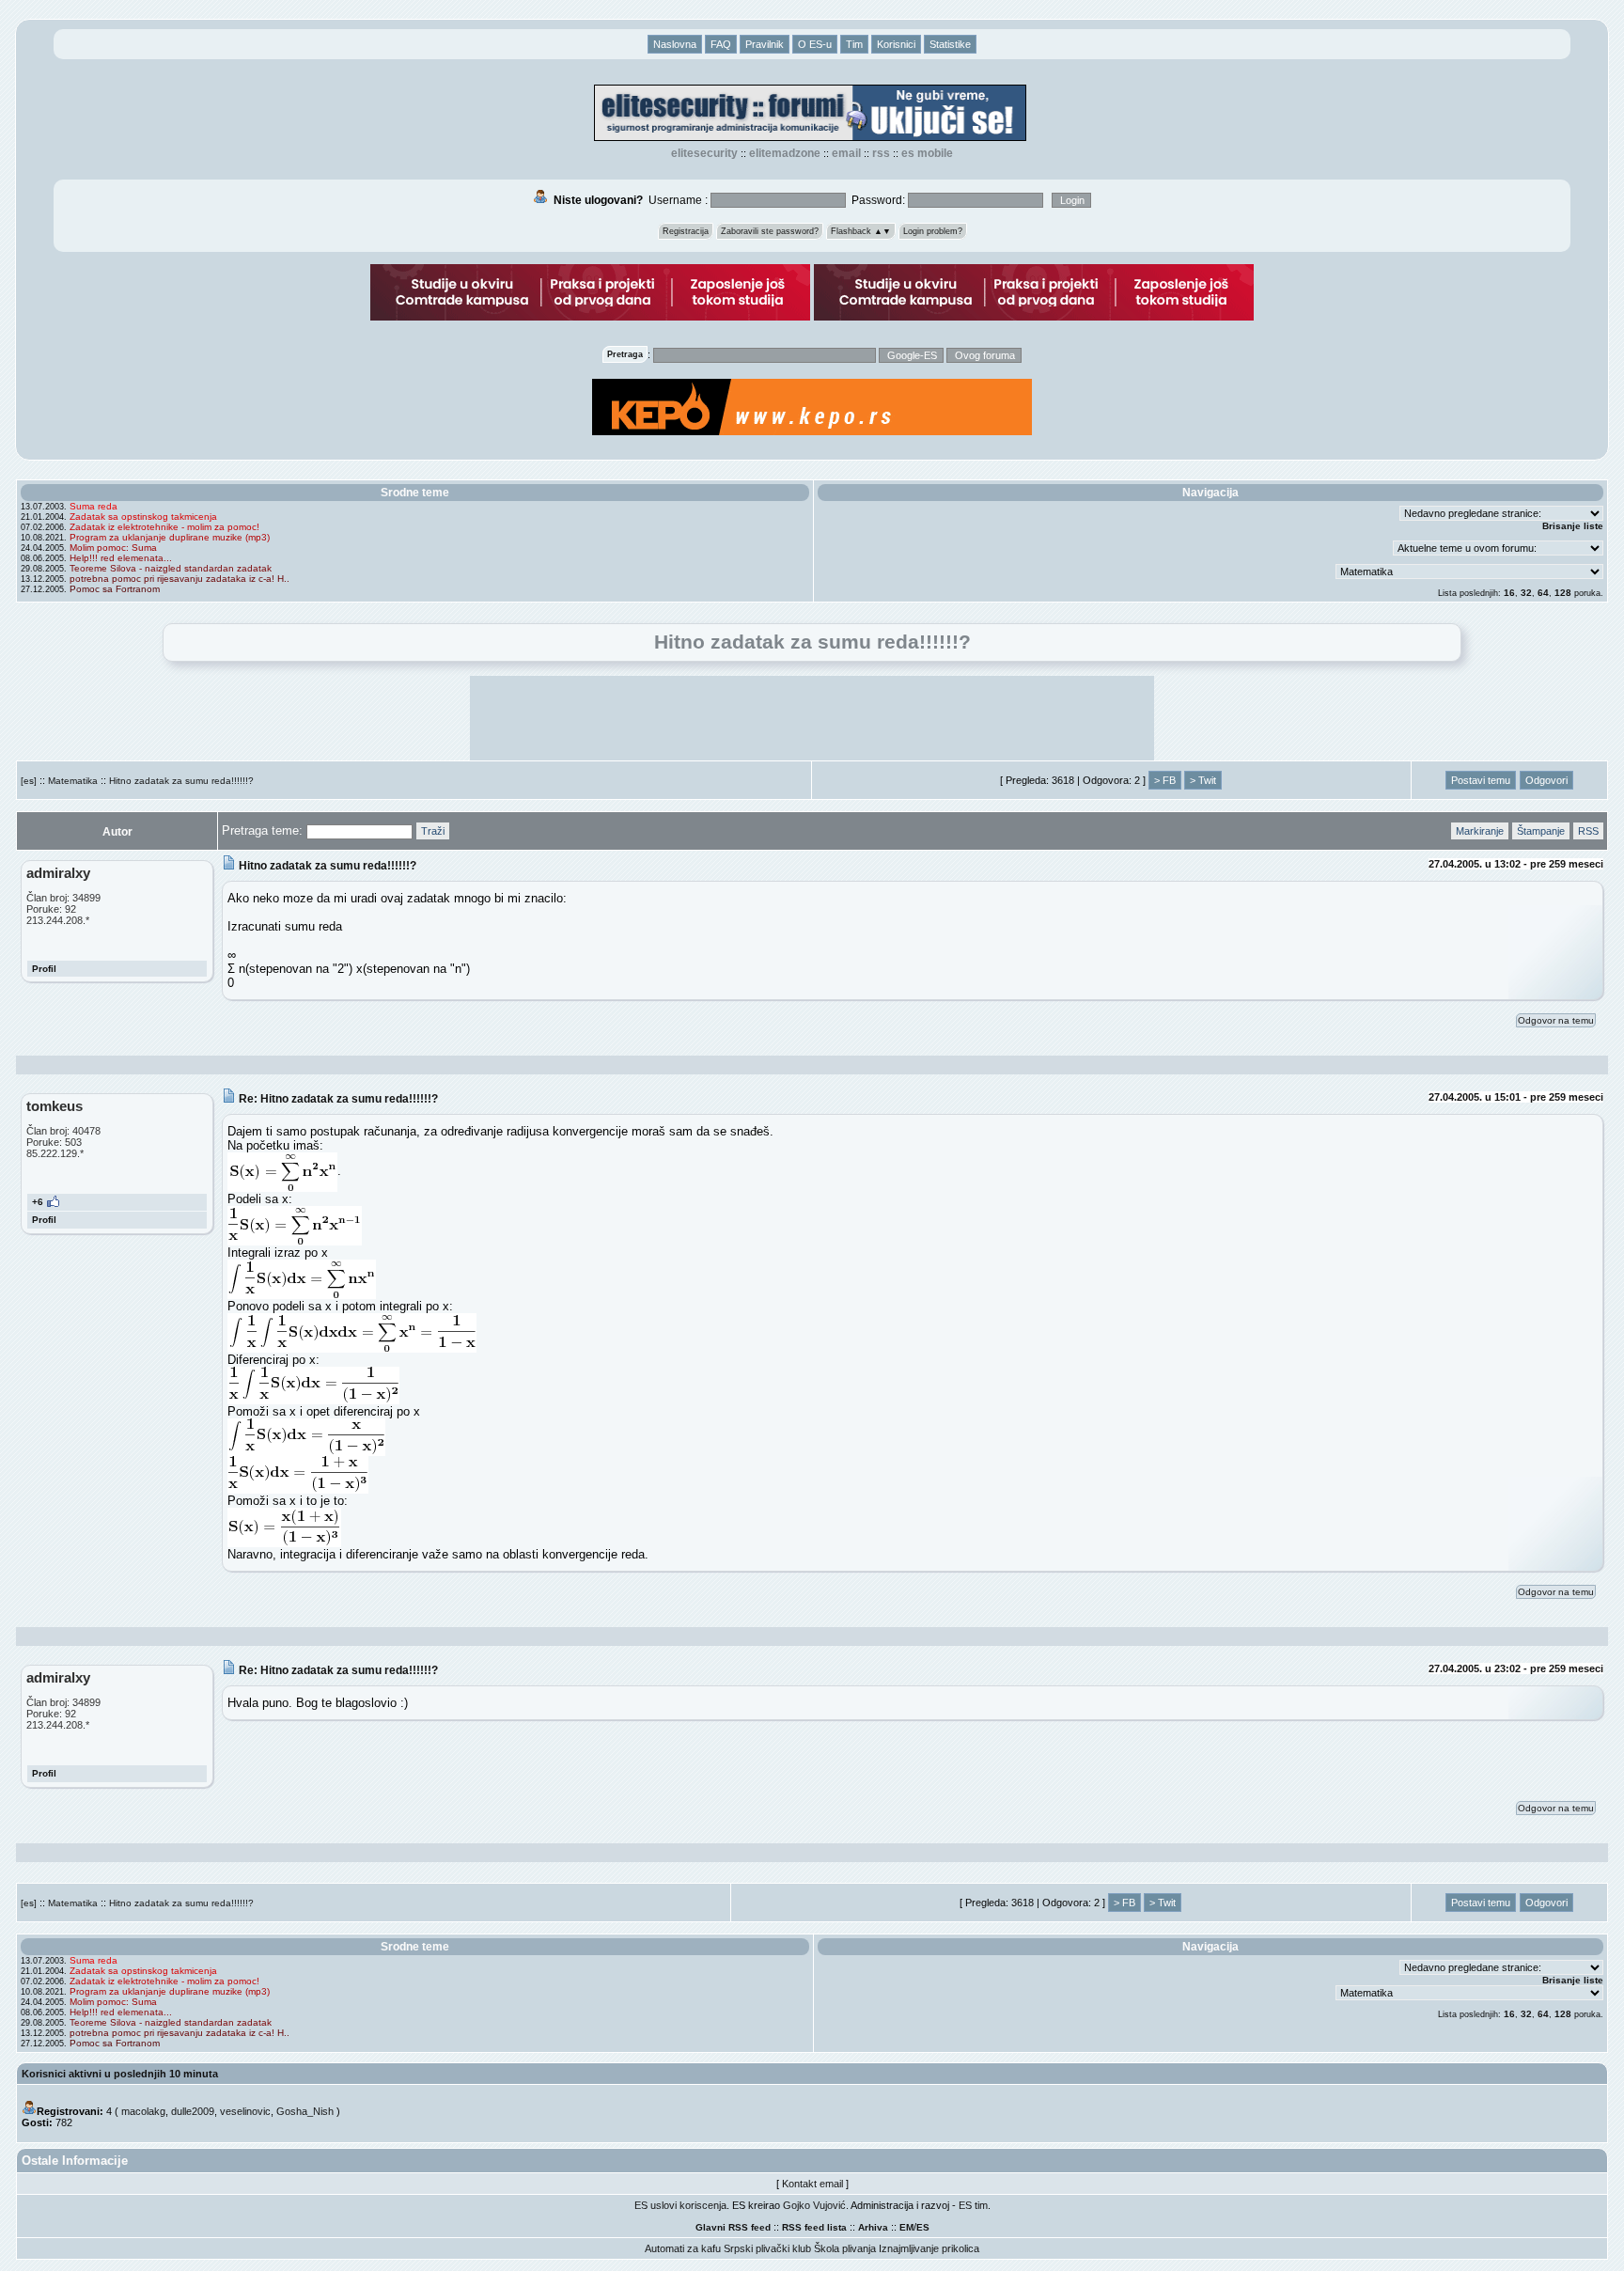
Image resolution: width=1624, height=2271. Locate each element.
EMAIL (846, 153)
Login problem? (933, 231)
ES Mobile (927, 153)
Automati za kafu (683, 2248)
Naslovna (675, 44)
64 (1543, 593)
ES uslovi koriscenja (680, 2205)
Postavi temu (1481, 780)
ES (923, 2227)
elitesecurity (704, 153)
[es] (29, 781)
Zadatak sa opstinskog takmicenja (143, 517)
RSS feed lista (814, 2227)
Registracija (686, 231)
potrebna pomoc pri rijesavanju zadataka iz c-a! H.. (180, 579)
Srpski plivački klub (767, 2248)
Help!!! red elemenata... (121, 558)
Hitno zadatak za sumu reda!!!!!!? (181, 781)
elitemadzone (785, 153)
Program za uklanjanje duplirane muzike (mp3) (170, 537)
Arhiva (873, 2227)
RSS (881, 153)
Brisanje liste (1573, 526)
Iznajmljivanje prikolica (929, 2248)
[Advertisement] (812, 718)
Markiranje (1480, 831)
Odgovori (1546, 780)
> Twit (1203, 780)
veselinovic (245, 2111)
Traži (433, 831)
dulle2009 (193, 2111)
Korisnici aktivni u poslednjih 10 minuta (120, 2074)
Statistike (950, 44)
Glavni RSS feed (733, 2227)
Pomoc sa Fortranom (115, 589)
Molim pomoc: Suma (113, 548)
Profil (44, 969)
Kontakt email (812, 2184)
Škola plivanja (845, 2248)
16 (1509, 593)
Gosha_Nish (305, 2111)
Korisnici (896, 44)
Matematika (73, 781)
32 (1526, 593)
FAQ (721, 44)
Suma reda (94, 506)
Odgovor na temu (1556, 1020)
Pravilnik (765, 44)
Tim (854, 44)
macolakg (143, 2111)
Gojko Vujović (814, 2205)
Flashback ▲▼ (861, 231)
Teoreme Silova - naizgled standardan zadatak (171, 568)
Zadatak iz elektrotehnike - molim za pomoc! (164, 527)
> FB (1165, 780)
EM (906, 2227)
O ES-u (815, 44)
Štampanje (1541, 831)
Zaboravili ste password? (770, 231)
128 (1563, 593)
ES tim (973, 2205)
